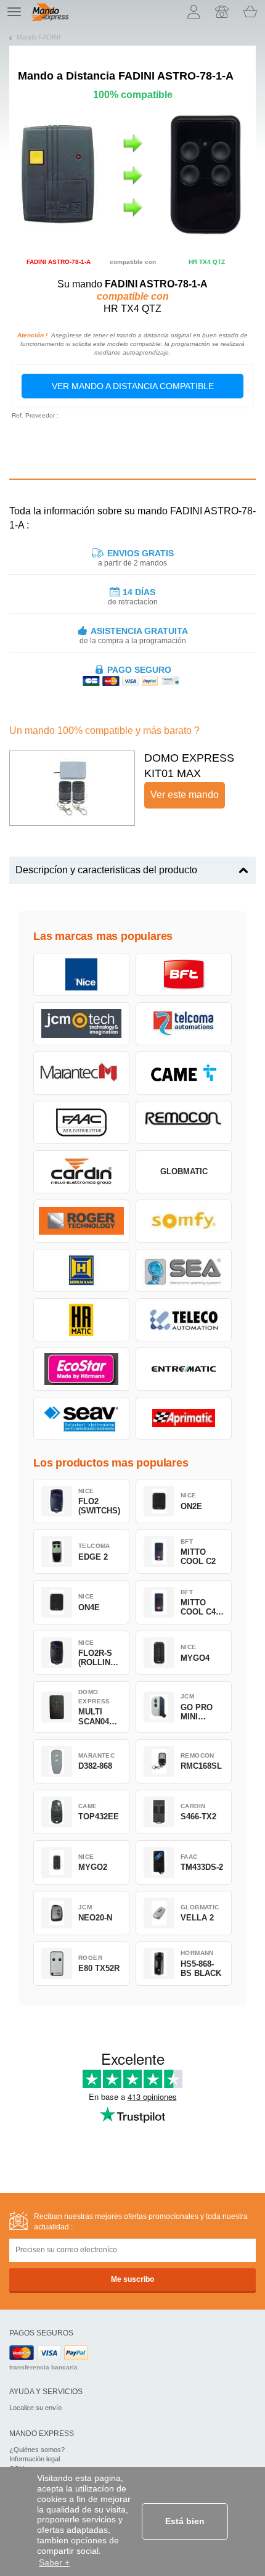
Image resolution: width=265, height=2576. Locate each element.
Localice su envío (35, 2408)
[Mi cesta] (250, 12)
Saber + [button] (54, 2562)
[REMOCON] (184, 1122)
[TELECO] (184, 1320)
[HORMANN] (81, 1270)
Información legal (35, 2459)
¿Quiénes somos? (37, 2450)
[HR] (81, 1320)
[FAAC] (81, 1122)
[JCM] (81, 1024)
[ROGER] (81, 1221)
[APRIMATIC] (184, 1418)
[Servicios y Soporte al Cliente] (222, 12)
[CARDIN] (81, 1172)
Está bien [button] (185, 2521)
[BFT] (184, 974)
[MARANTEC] (81, 1073)
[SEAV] (81, 1418)
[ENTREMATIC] (184, 1369)
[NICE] (81, 974)
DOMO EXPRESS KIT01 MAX (189, 766)
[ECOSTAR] (81, 1369)
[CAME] (184, 1073)
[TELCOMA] (184, 1024)
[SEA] (184, 1270)
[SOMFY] (184, 1221)
